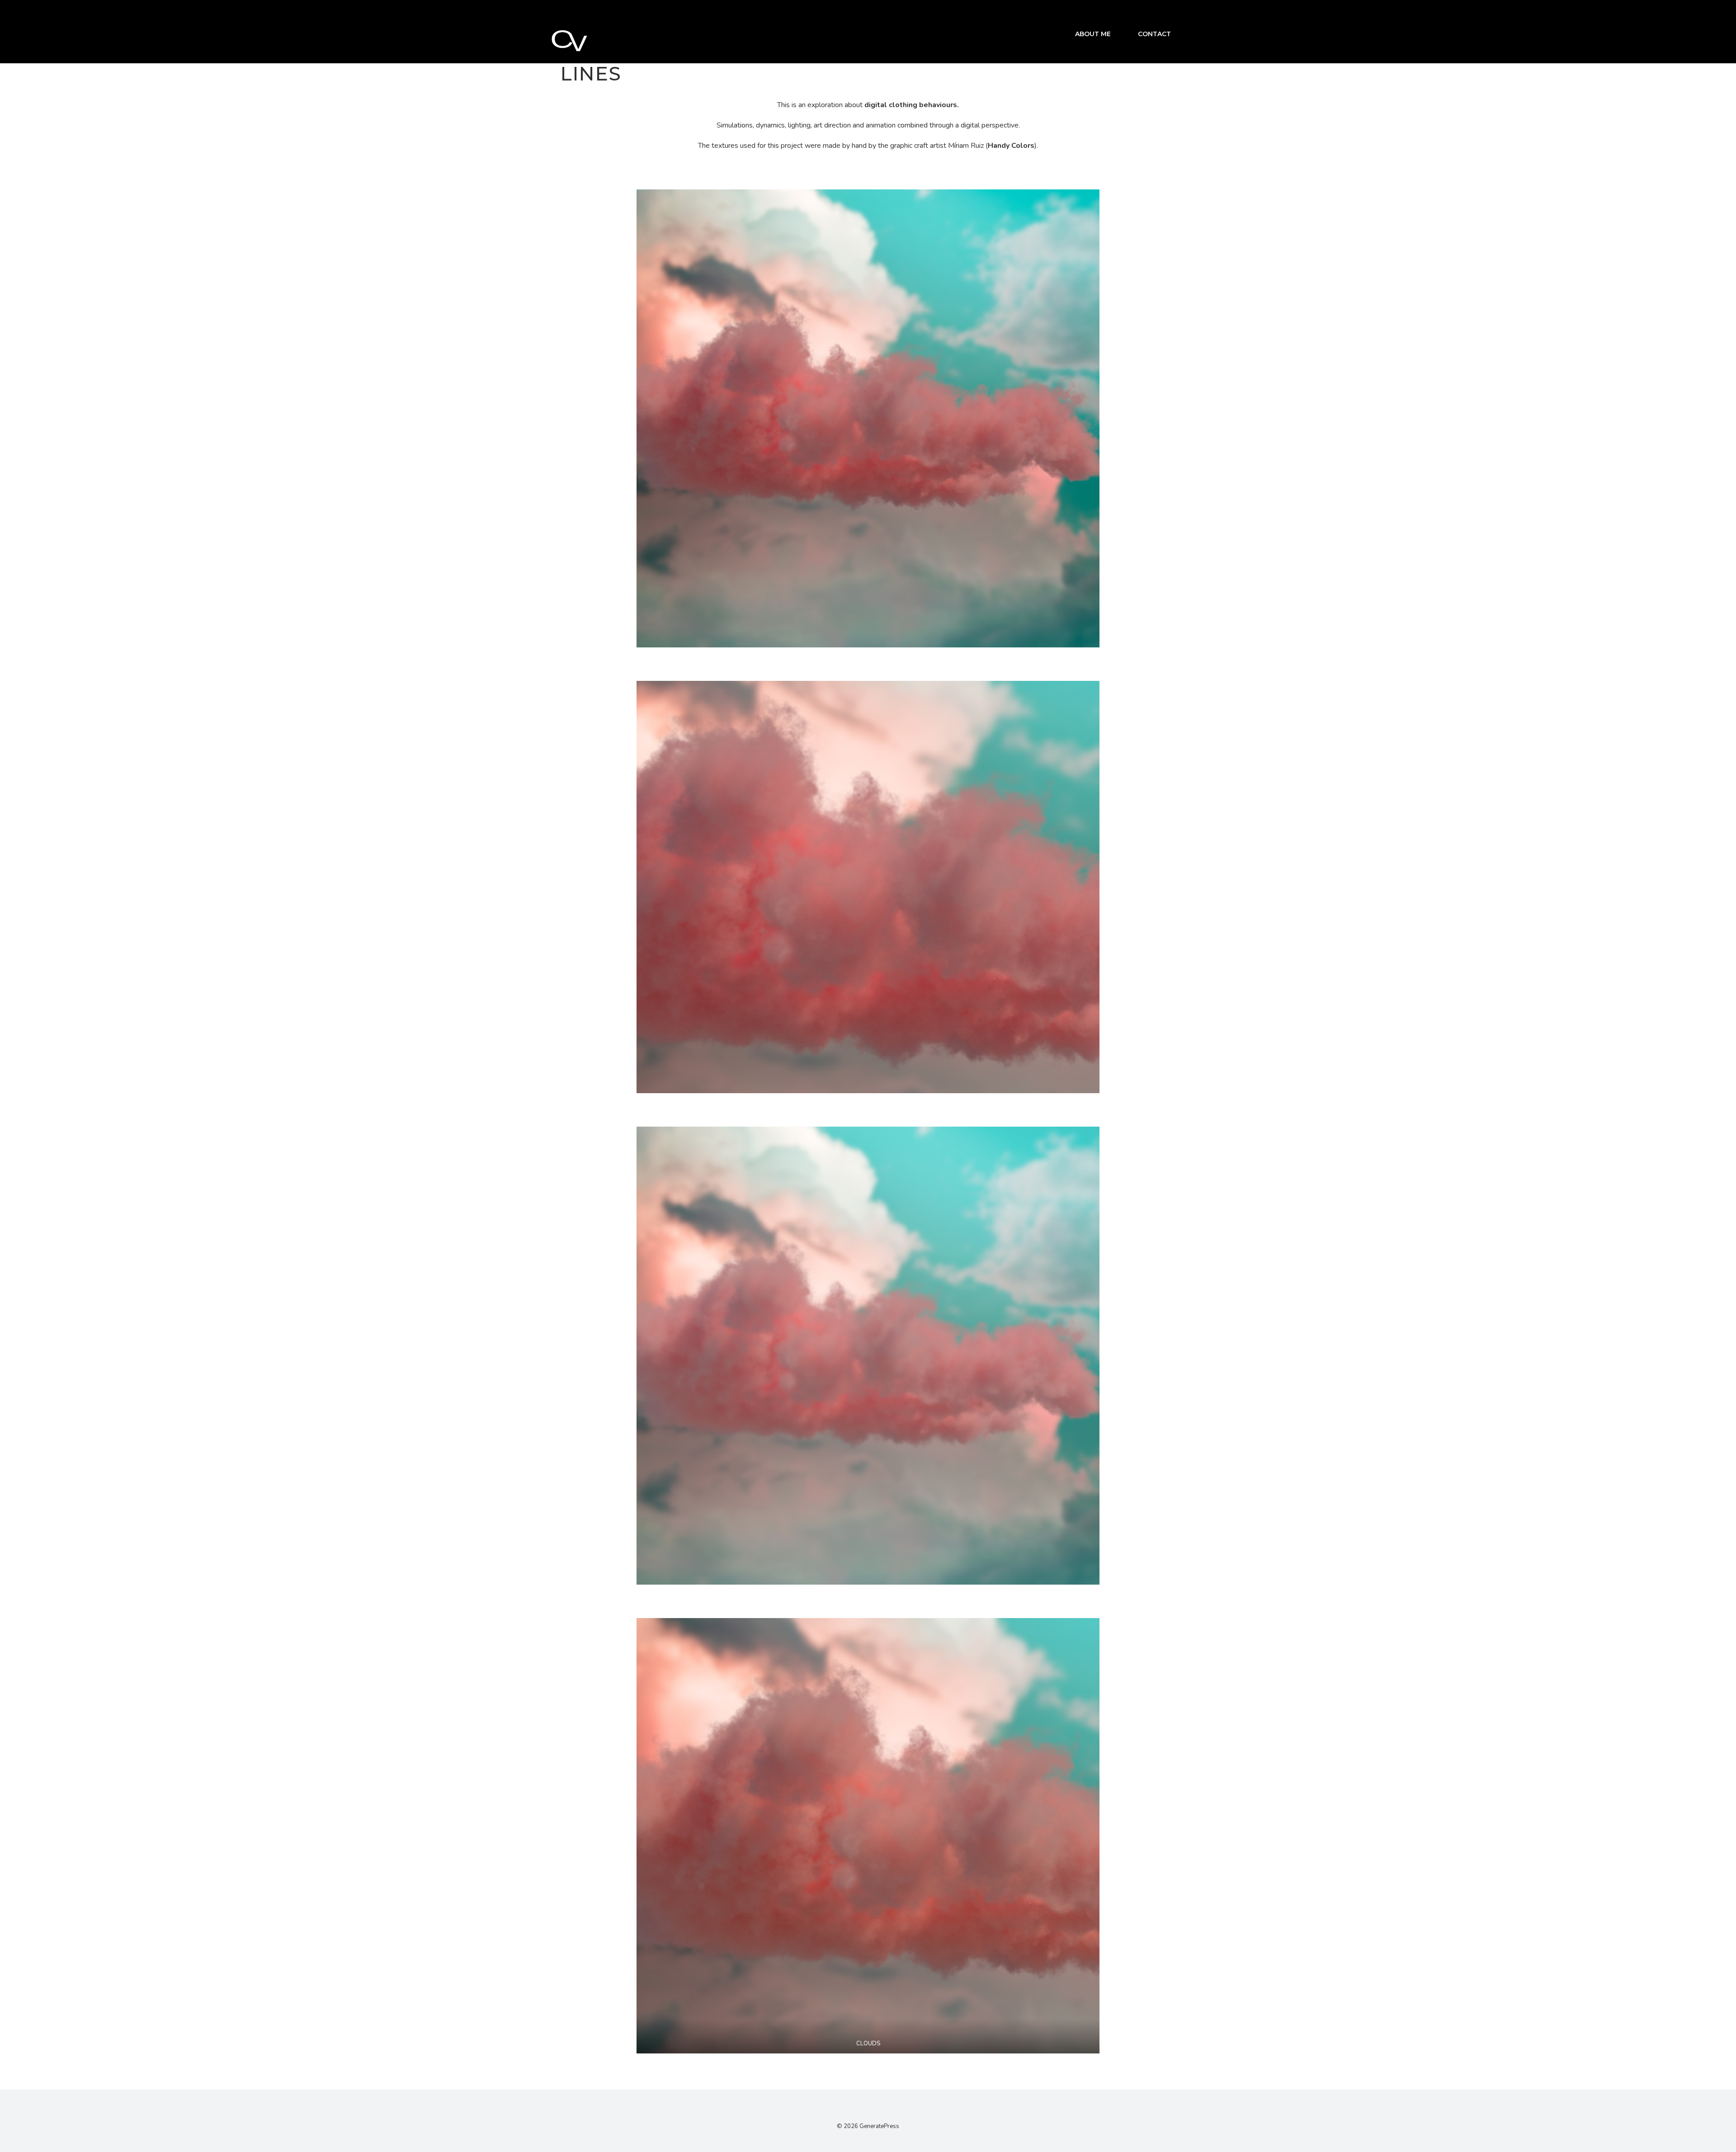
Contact (1154, 34)
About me (1093, 34)
